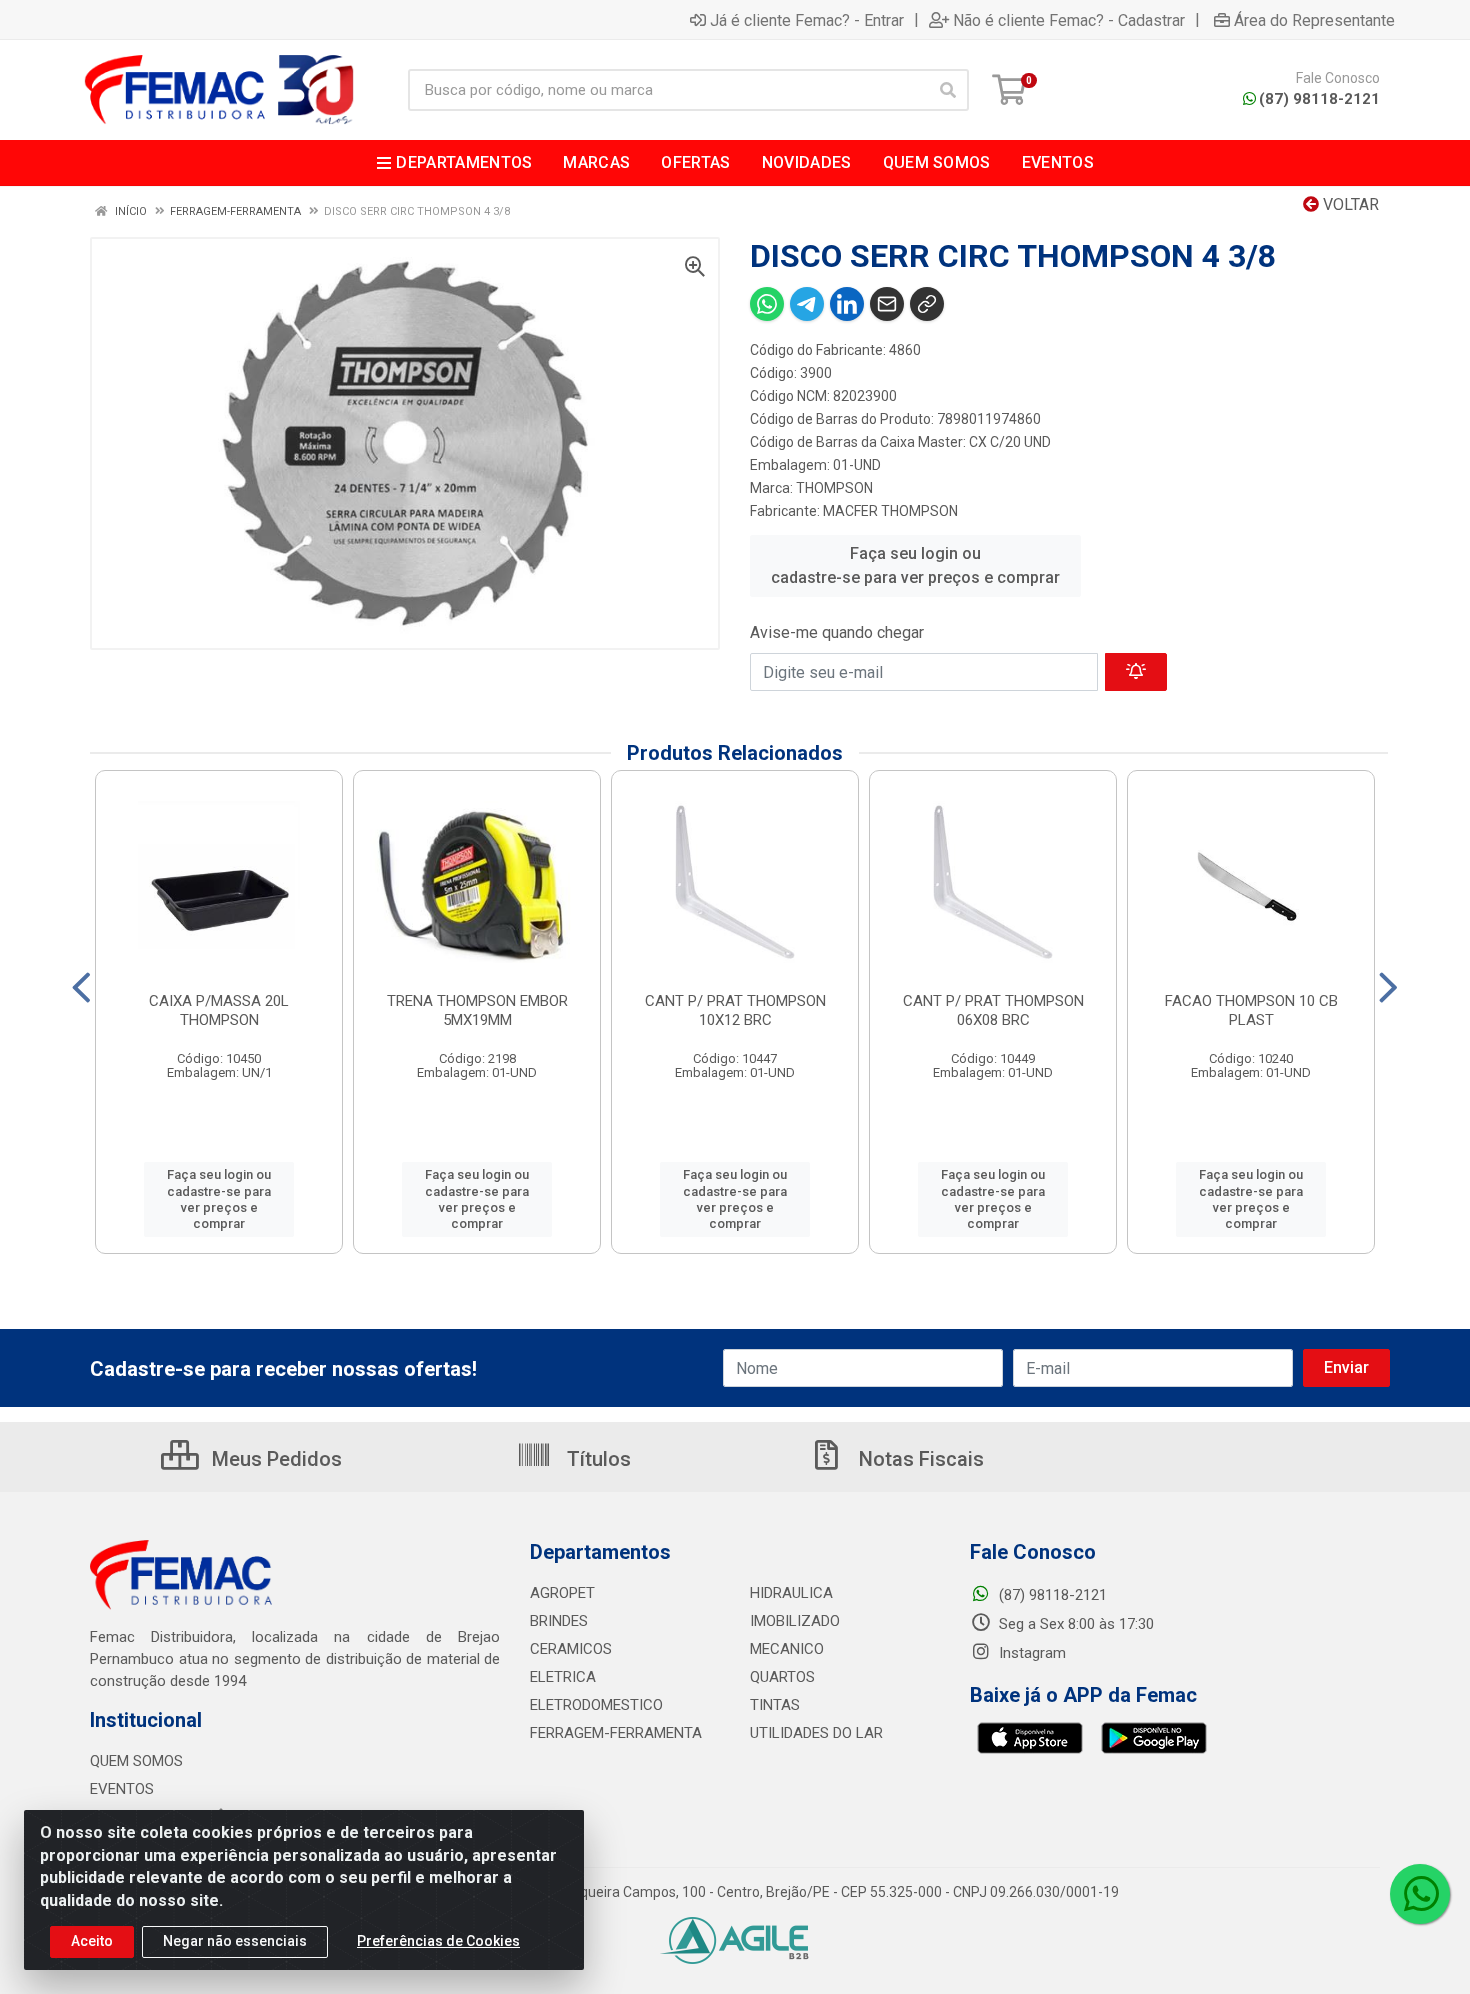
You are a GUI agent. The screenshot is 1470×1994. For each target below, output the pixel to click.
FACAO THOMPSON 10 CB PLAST (1251, 1010)
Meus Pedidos (274, 1459)
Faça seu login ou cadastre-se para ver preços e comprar (915, 565)
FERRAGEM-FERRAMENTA (616, 1733)
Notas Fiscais (919, 1459)
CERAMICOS (571, 1649)
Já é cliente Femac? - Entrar (807, 20)
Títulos (596, 1459)
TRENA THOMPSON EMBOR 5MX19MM (477, 1010)
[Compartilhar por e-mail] (887, 304)
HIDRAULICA (791, 1593)
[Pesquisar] (948, 90)
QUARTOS (782, 1677)
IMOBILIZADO (795, 1621)
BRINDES (559, 1621)
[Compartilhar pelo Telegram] (807, 304)
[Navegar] (81, 988)
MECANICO (787, 1649)
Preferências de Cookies (438, 1941)
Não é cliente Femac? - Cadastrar (1069, 20)
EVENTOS (122, 1789)
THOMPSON (834, 488)
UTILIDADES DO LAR (816, 1733)
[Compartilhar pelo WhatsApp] (767, 304)
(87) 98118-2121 (1319, 99)
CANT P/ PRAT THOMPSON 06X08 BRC (993, 1010)
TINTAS (775, 1705)
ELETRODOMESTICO (596, 1705)
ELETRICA (563, 1677)
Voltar (1349, 204)
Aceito (92, 1941)
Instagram (1030, 1653)
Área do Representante (1314, 20)
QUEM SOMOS (136, 1761)
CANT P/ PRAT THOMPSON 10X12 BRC (735, 1010)
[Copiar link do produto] (927, 304)
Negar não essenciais (235, 1941)
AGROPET (562, 1593)
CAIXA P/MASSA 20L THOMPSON (219, 1010)
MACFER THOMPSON (890, 511)
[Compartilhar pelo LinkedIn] (847, 304)
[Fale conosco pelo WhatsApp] (1420, 1894)
